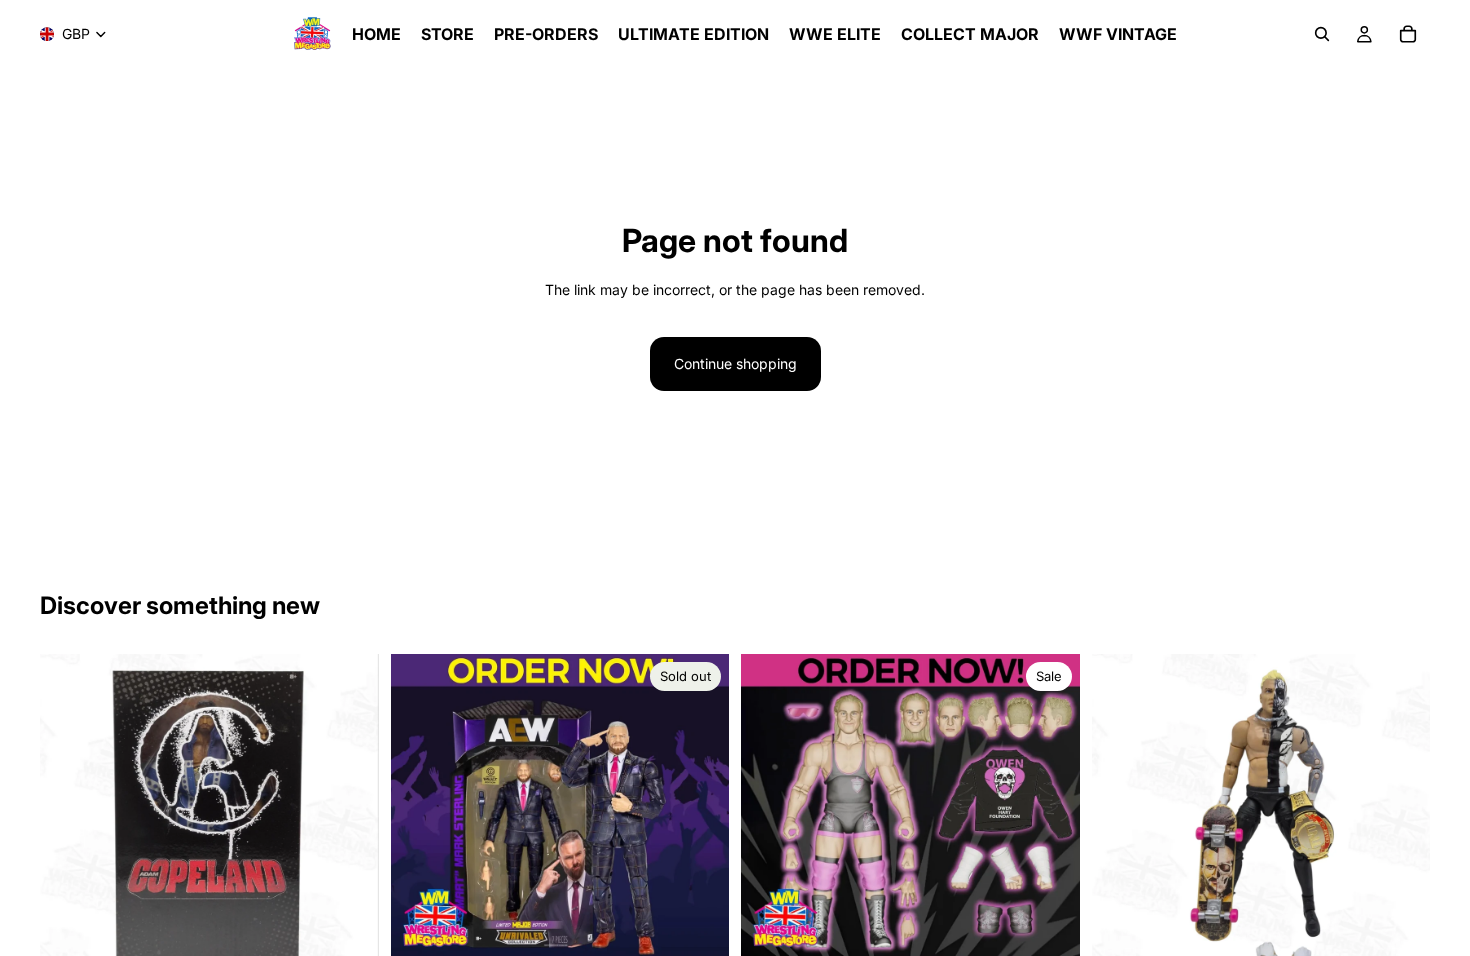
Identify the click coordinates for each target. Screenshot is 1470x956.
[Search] (1322, 34)
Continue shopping (735, 363)
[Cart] (1408, 34)
